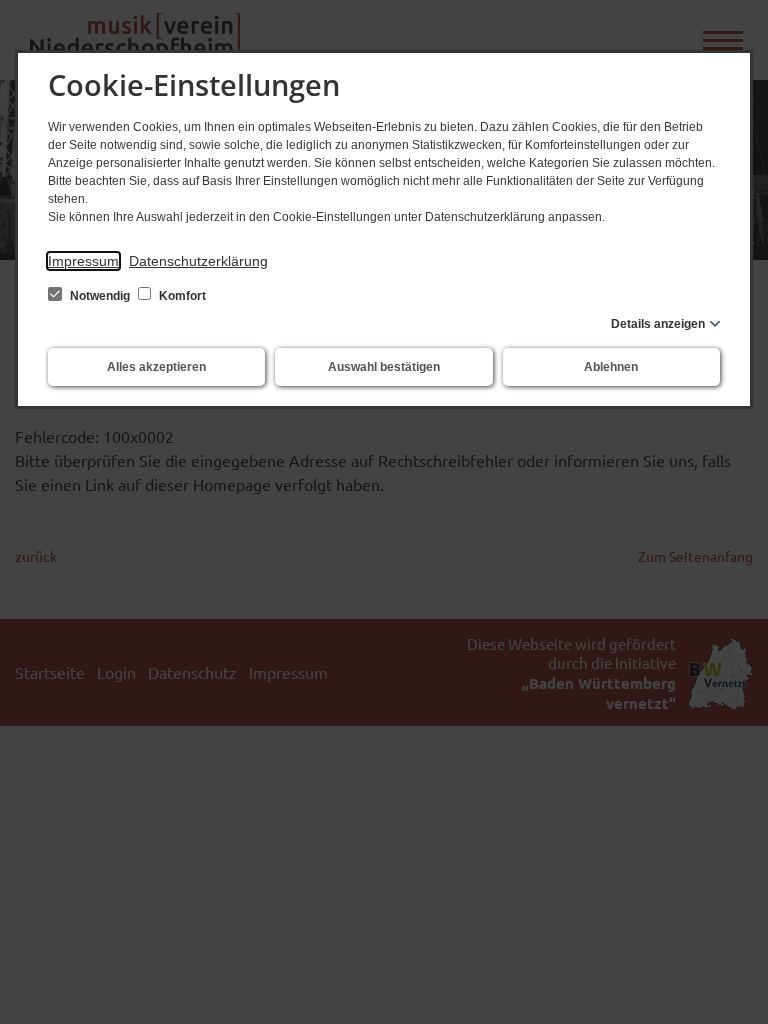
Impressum (83, 261)
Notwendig (100, 296)
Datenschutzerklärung (198, 261)
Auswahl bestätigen (384, 367)
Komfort (181, 296)
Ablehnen (611, 367)
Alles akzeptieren (156, 367)
